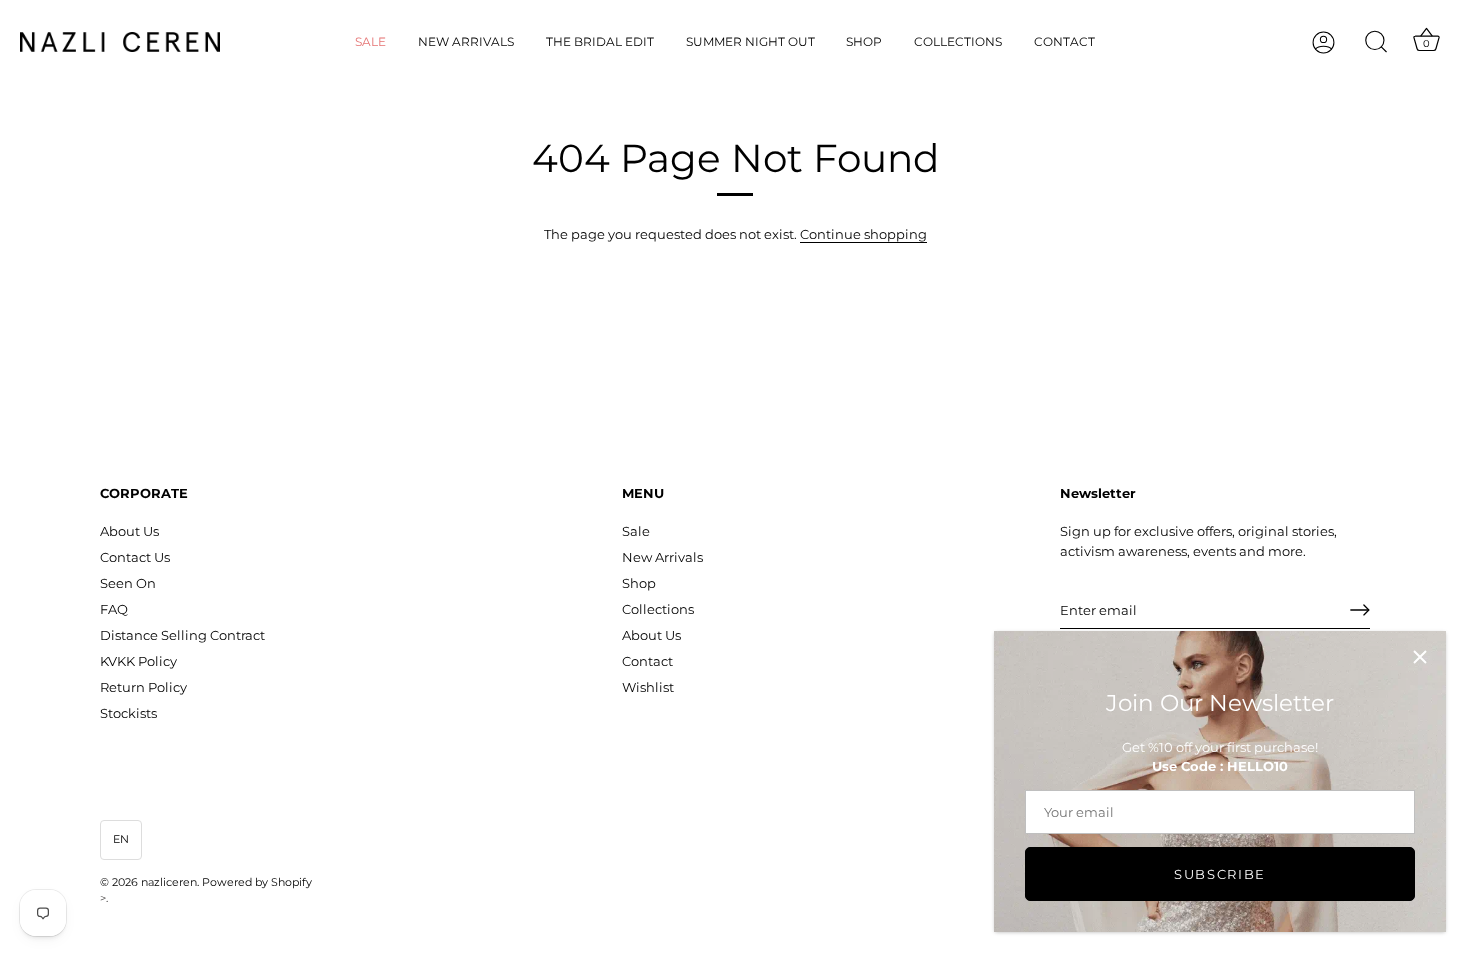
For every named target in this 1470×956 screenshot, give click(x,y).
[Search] (1376, 42)
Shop (864, 41)
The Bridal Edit (600, 41)
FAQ (114, 609)
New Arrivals (466, 41)
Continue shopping (863, 234)
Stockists (128, 713)
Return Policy (143, 687)
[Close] (1420, 657)
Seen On (128, 583)
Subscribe (1220, 874)
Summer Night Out (750, 41)
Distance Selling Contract (182, 635)
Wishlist (648, 687)
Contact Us (135, 557)
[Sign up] (1360, 610)
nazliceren (169, 882)
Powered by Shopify (257, 882)
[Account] (1341, 42)
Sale (370, 41)
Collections (958, 41)
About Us (129, 531)
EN (121, 839)
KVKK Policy (138, 661)
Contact (1064, 41)
